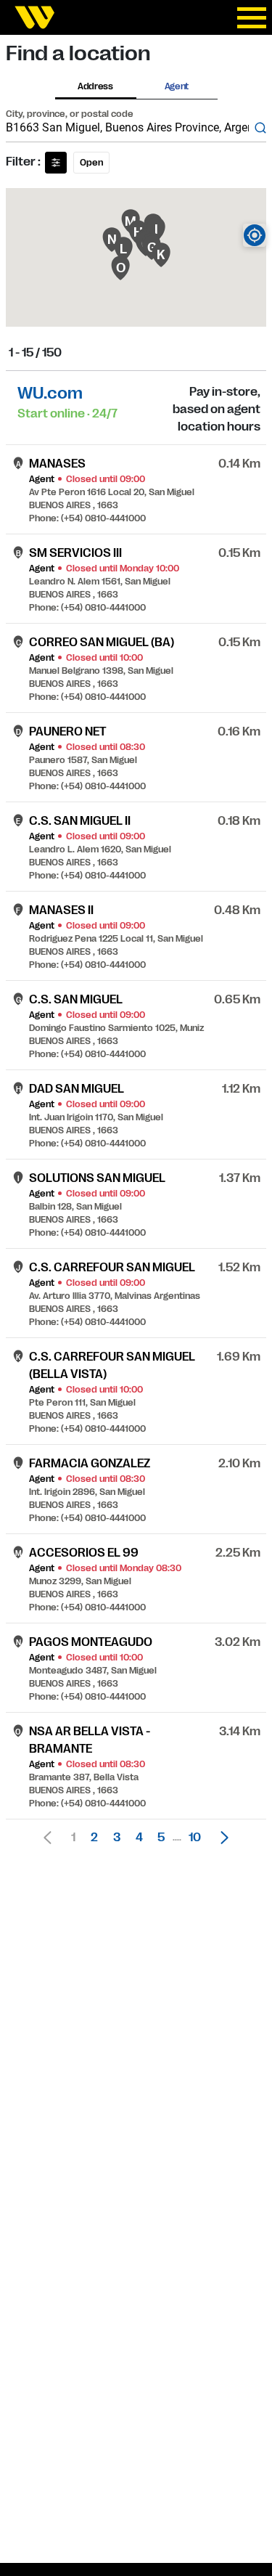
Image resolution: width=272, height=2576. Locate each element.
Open (91, 163)
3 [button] (117, 1838)
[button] (221, 1838)
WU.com (50, 393)
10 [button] (195, 1838)
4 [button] (139, 1838)
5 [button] (161, 1838)
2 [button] (94, 1838)
